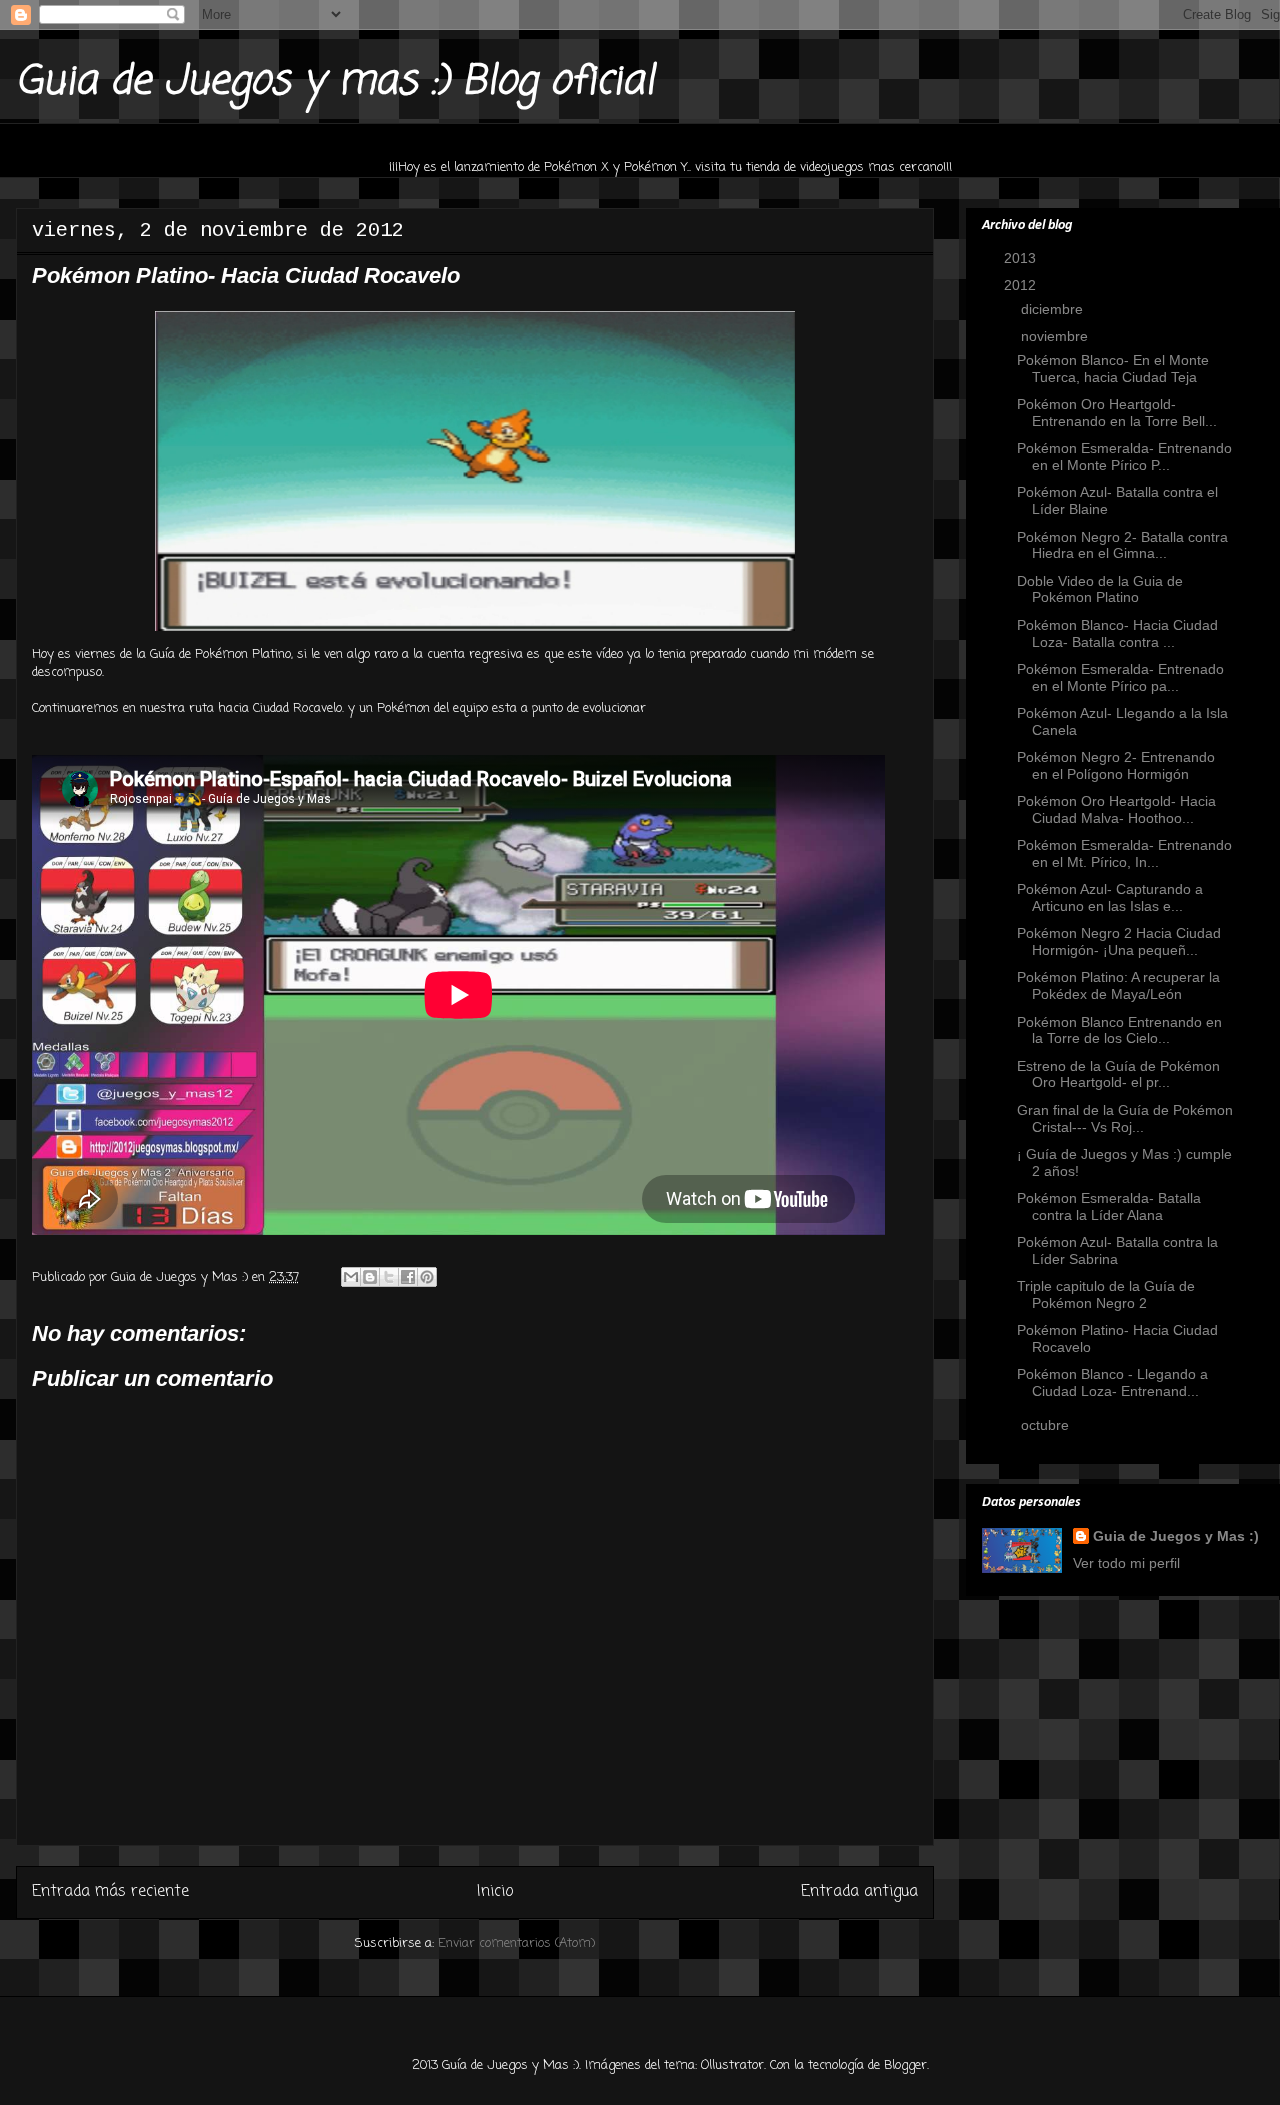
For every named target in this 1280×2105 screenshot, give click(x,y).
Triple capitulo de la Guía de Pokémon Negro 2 (1106, 1294)
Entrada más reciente (110, 1892)
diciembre (1054, 309)
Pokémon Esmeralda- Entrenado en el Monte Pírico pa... (1120, 677)
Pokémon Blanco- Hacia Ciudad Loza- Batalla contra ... (1117, 633)
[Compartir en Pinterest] (427, 1277)
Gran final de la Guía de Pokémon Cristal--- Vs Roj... (1125, 1118)
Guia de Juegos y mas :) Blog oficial (335, 82)
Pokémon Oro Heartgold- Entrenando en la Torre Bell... (1117, 412)
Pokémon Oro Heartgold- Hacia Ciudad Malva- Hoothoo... (1116, 809)
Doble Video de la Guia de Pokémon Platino (1100, 589)
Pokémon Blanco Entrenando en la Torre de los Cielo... (1119, 1030)
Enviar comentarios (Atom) (516, 1943)
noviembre (1056, 336)
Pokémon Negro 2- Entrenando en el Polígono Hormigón (1116, 765)
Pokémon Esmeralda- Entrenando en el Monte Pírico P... (1124, 456)
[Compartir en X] (389, 1277)
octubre (1047, 1425)
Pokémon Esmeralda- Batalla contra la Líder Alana (1109, 1206)
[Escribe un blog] (370, 1277)
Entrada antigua (859, 1892)
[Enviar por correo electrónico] (351, 1277)
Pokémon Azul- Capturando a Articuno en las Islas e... (1110, 897)
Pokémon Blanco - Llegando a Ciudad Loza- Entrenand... (1112, 1382)
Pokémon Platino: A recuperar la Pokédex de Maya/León (1118, 985)
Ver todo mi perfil (1126, 1563)
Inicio (495, 1892)
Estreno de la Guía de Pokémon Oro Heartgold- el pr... (1118, 1074)
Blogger (905, 2065)
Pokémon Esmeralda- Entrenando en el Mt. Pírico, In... (1124, 853)
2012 (1022, 285)
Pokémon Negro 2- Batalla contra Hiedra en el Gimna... (1122, 545)
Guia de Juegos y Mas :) (1176, 1536)
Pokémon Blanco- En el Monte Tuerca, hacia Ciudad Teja (1113, 368)
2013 (1022, 258)
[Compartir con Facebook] (408, 1277)
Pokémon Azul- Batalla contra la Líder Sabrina (1117, 1250)
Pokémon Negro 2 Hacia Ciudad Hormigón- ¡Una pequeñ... (1119, 941)
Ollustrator (732, 2065)
